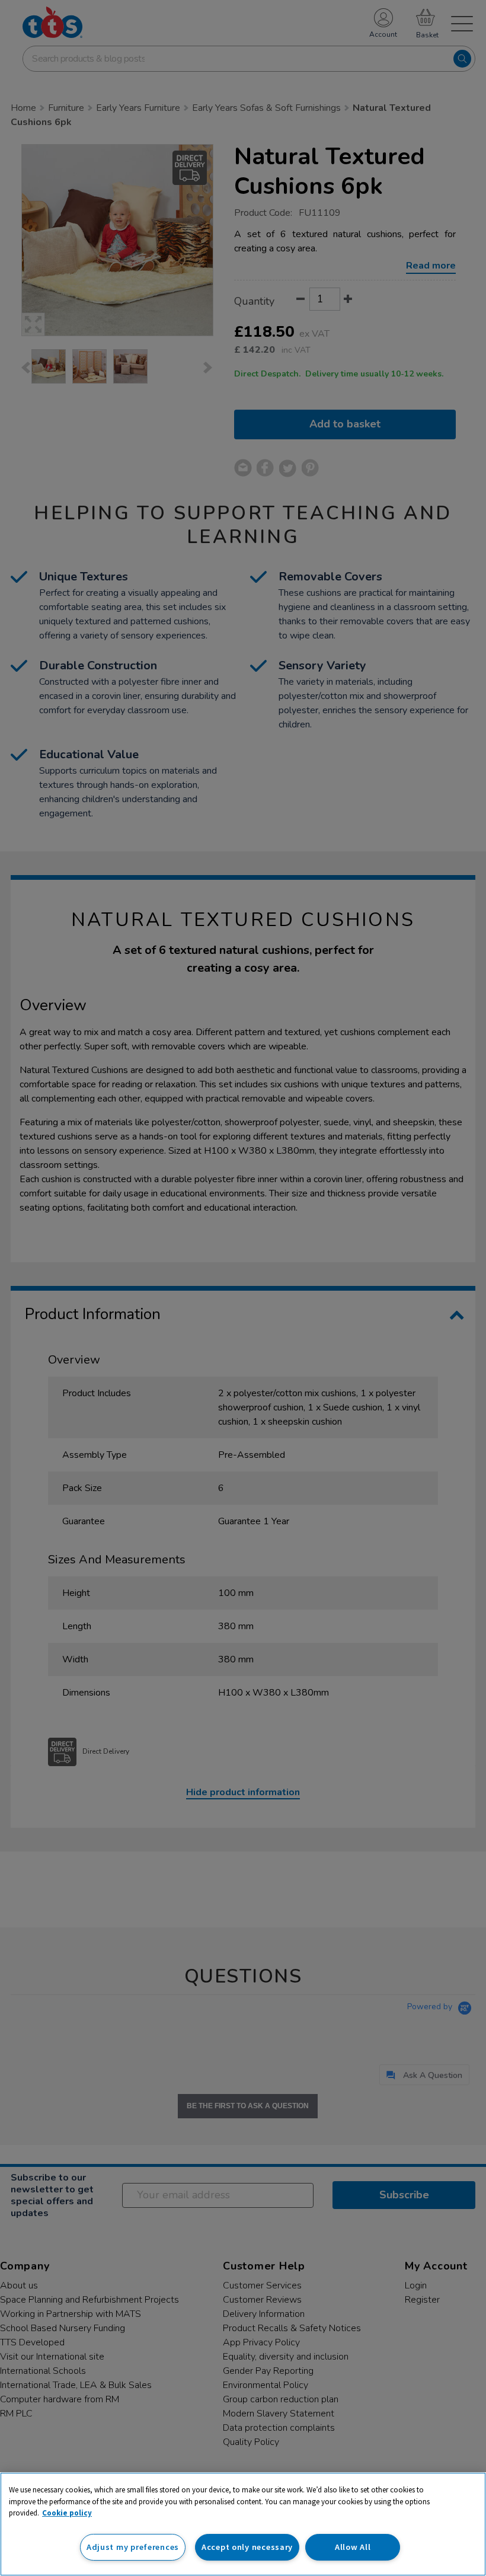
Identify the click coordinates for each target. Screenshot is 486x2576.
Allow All (353, 2547)
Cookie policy (67, 2513)
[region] (243, 2524)
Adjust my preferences (133, 2547)
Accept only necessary (247, 2547)
